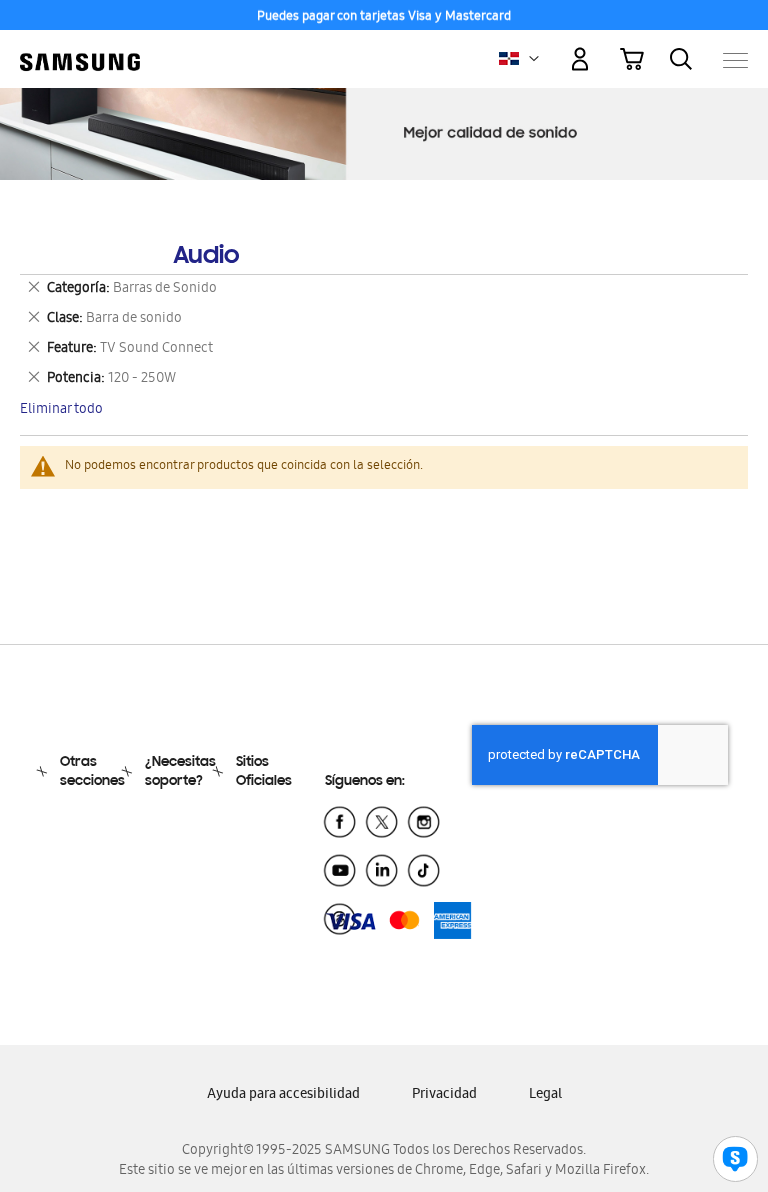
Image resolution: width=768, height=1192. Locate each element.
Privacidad (444, 1095)
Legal (545, 1095)
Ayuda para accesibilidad (283, 1095)
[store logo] (80, 50)
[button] (534, 59)
